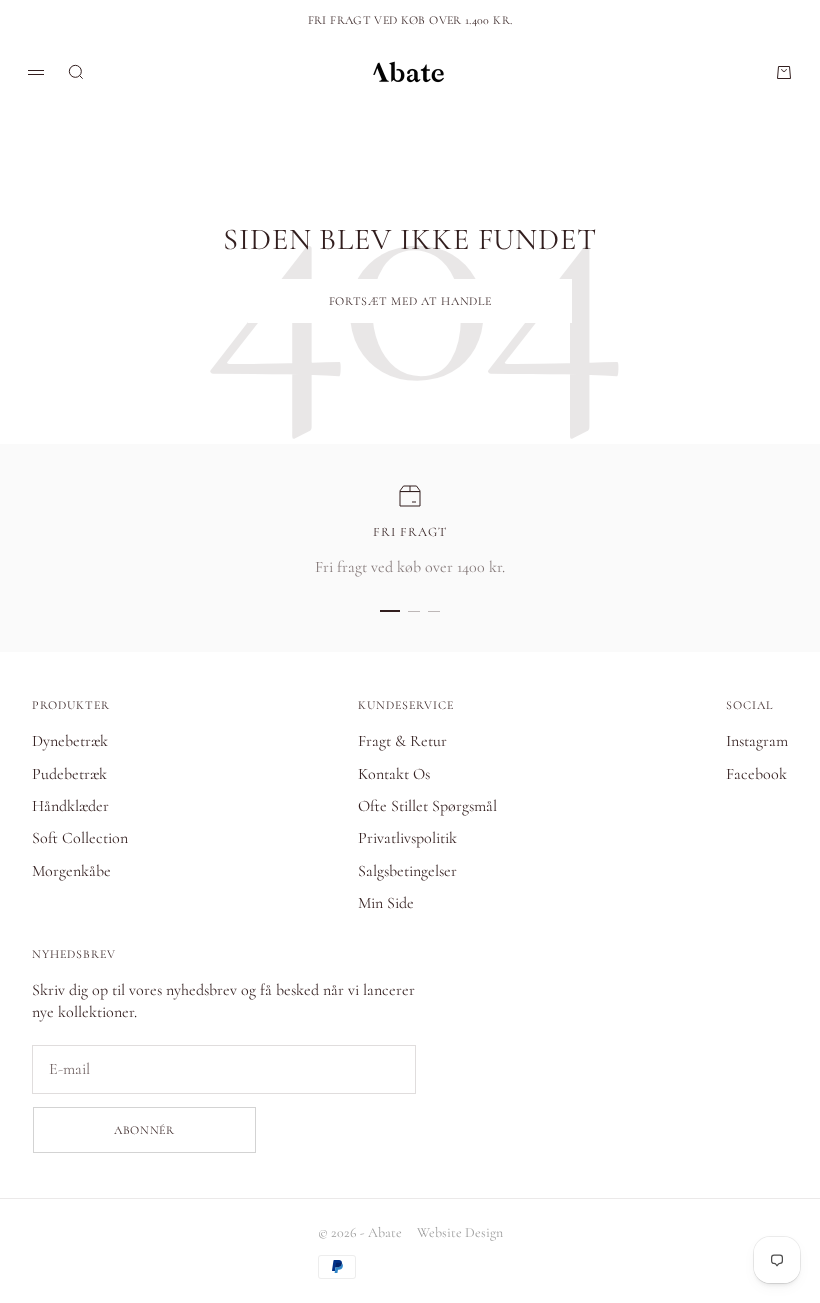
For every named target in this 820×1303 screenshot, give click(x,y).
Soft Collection (80, 838)
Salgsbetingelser (407, 871)
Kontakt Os (394, 774)
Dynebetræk (70, 741)
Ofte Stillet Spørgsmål (427, 806)
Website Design (460, 1232)
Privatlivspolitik (407, 838)
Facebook (756, 774)
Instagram (757, 741)
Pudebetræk (69, 774)
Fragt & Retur (402, 741)
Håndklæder (70, 806)
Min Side (386, 903)
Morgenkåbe (71, 871)
